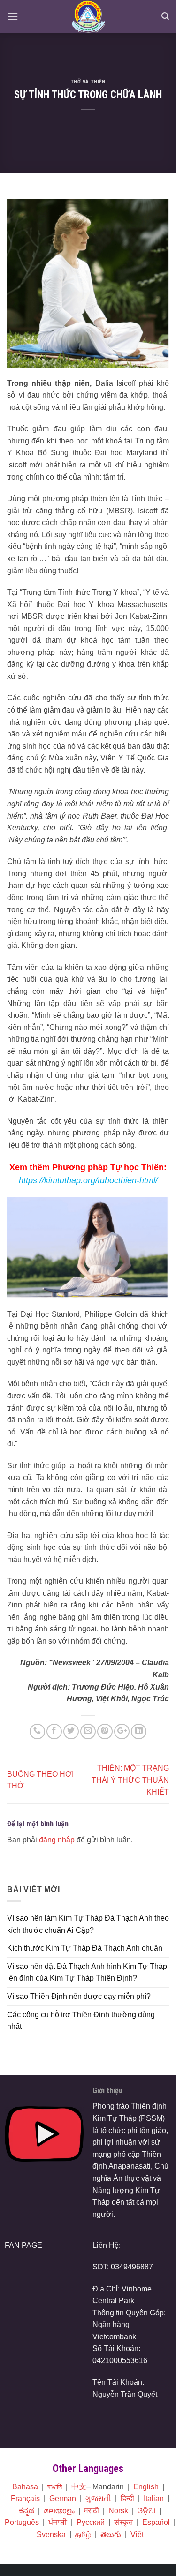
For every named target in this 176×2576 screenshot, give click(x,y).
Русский (91, 2522)
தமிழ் (83, 2535)
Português (22, 2522)
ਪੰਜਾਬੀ (58, 2522)
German (63, 2498)
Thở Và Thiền (88, 82)
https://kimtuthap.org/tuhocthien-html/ (88, 1180)
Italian (154, 2498)
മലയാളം (59, 2511)
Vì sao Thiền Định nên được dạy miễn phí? (79, 1996)
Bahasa (25, 2487)
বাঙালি (55, 2487)
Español (156, 2522)
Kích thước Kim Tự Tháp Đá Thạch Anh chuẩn (85, 1948)
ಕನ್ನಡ (27, 2511)
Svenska (51, 2535)
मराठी (92, 2511)
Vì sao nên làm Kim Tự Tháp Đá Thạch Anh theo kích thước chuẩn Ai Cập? (88, 1924)
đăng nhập (57, 1840)
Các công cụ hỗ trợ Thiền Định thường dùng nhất (81, 2021)
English (146, 2487)
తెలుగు (111, 2535)
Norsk (118, 2511)
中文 (79, 2487)
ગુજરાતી (98, 2498)
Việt (137, 2535)
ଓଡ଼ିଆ (146, 2511)
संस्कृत (123, 2522)
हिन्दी (127, 2498)
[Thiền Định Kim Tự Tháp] (88, 16)
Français (25, 2498)
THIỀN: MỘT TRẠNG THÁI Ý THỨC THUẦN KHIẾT (130, 1780)
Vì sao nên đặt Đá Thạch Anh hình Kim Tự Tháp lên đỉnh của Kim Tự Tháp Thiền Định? (87, 1972)
